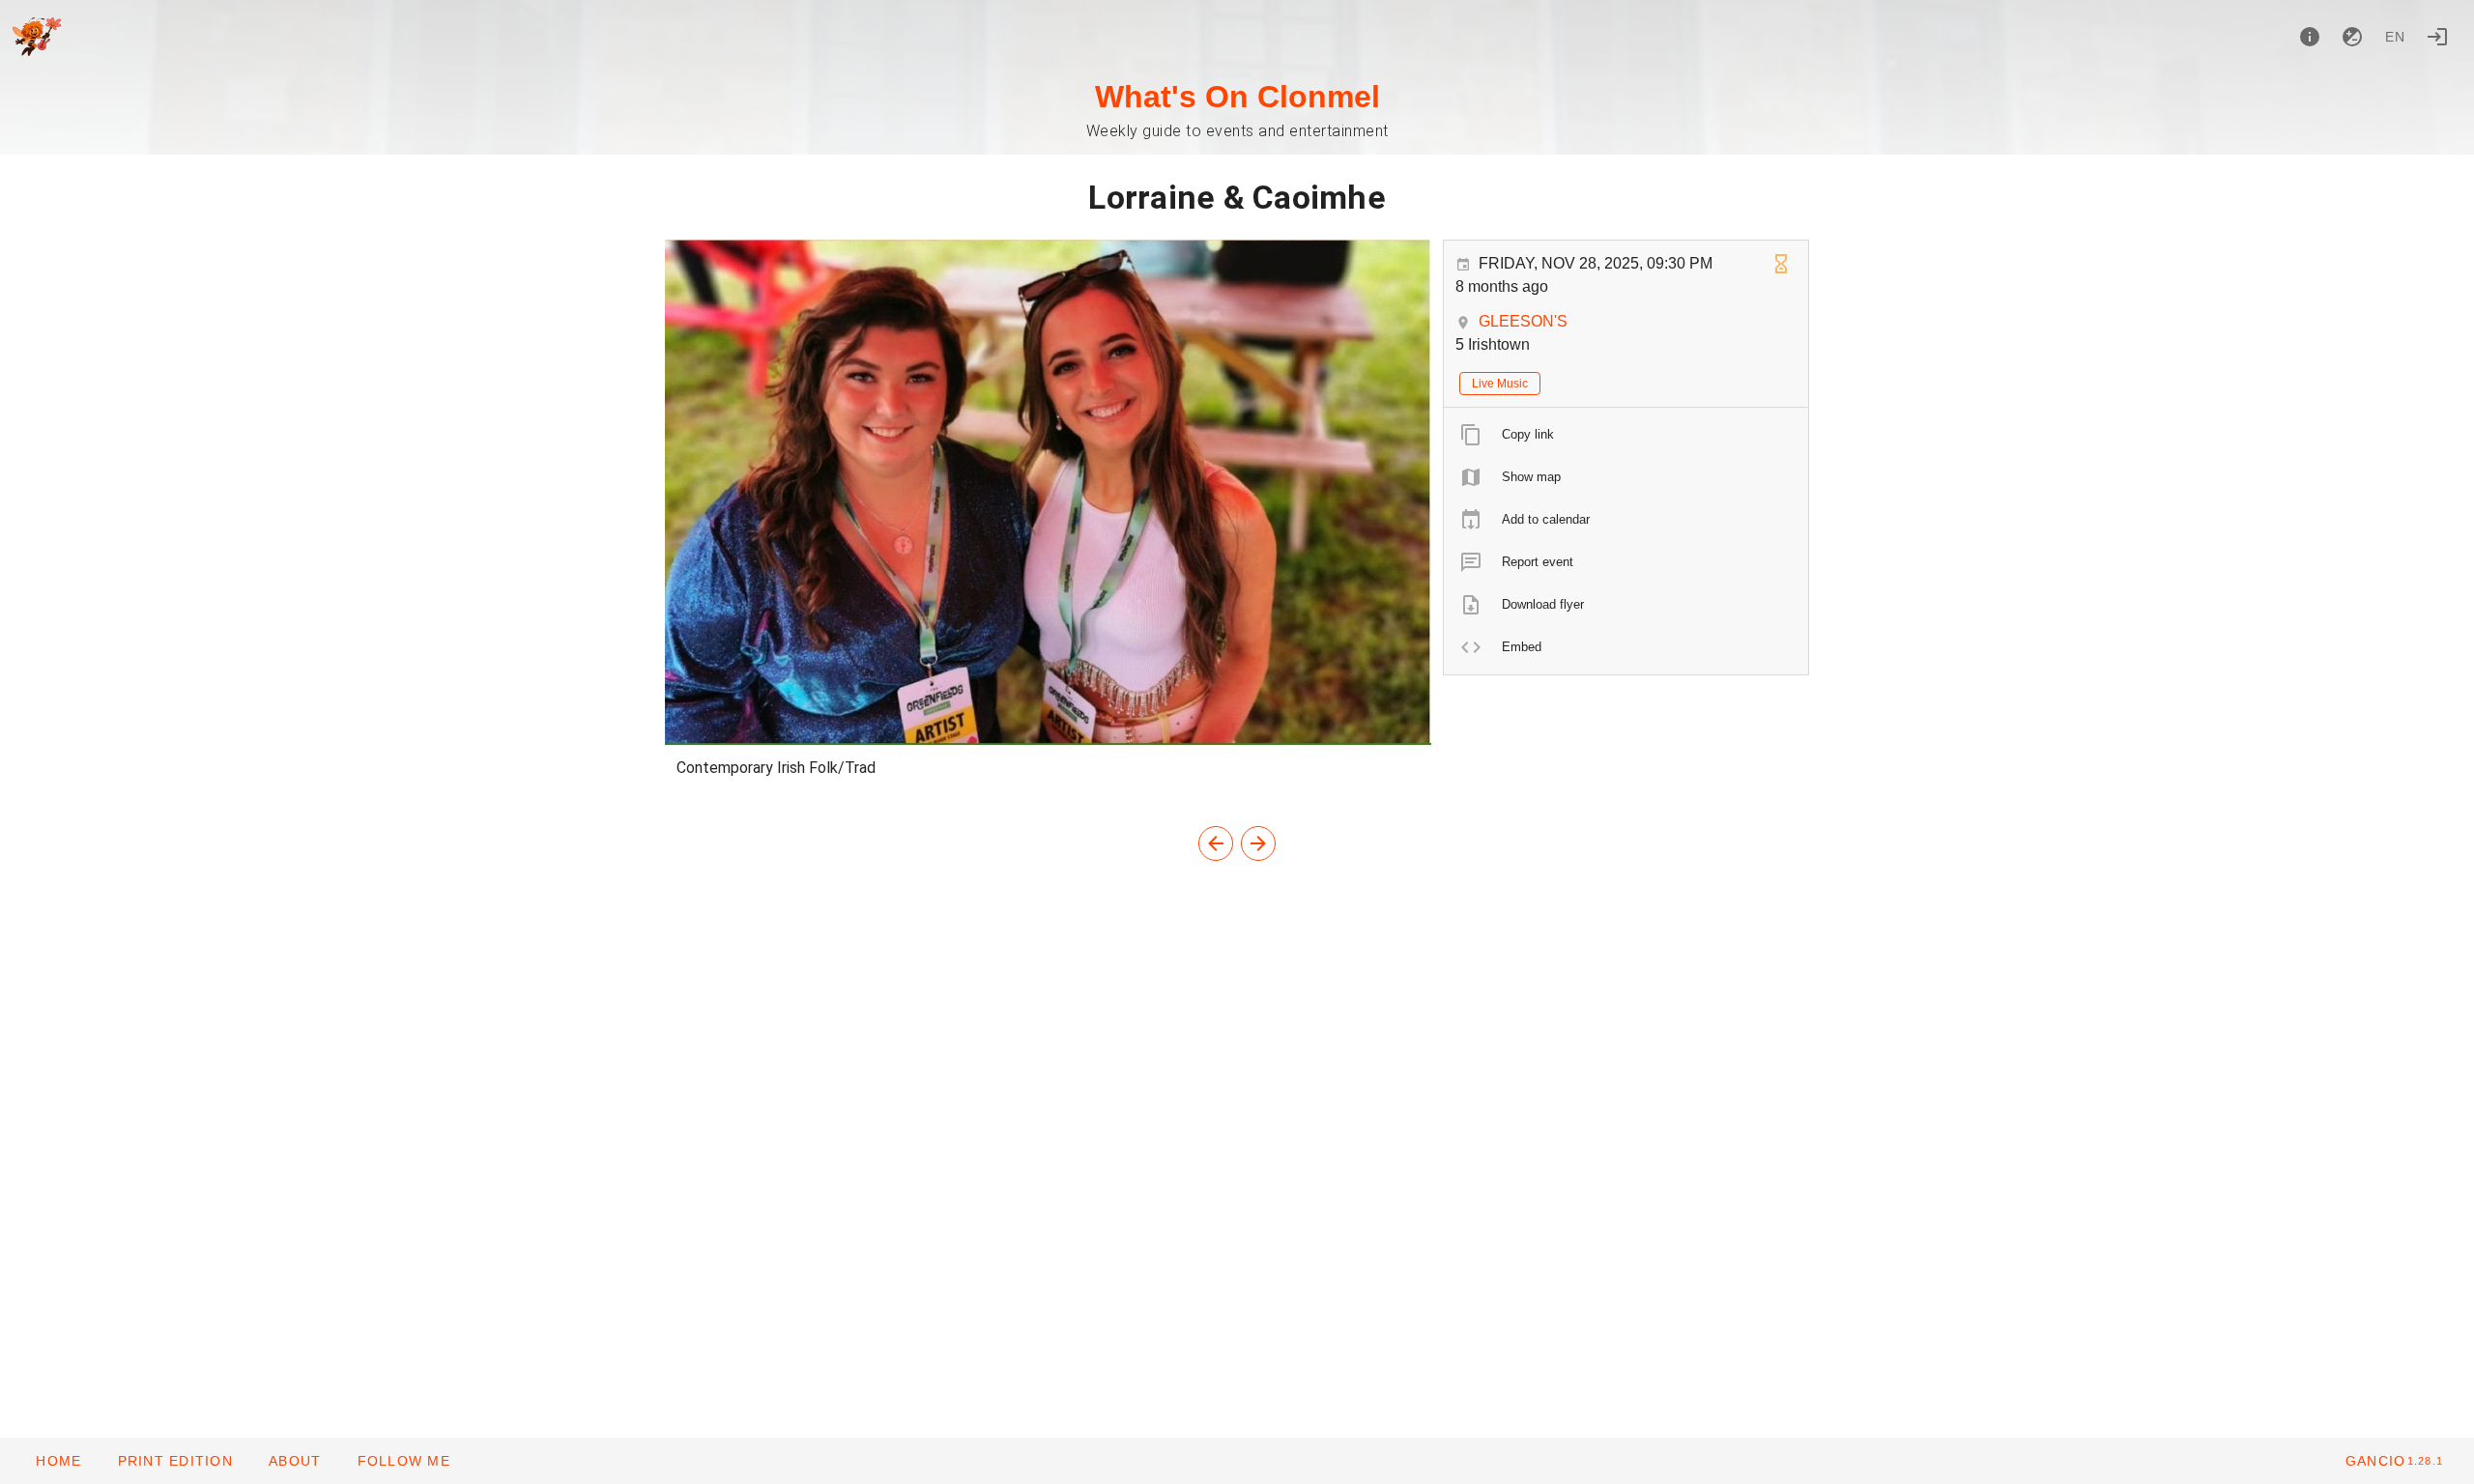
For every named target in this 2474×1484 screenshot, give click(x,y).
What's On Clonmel (1237, 97)
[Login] (2437, 37)
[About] (2310, 37)
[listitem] (1626, 435)
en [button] (2396, 37)
